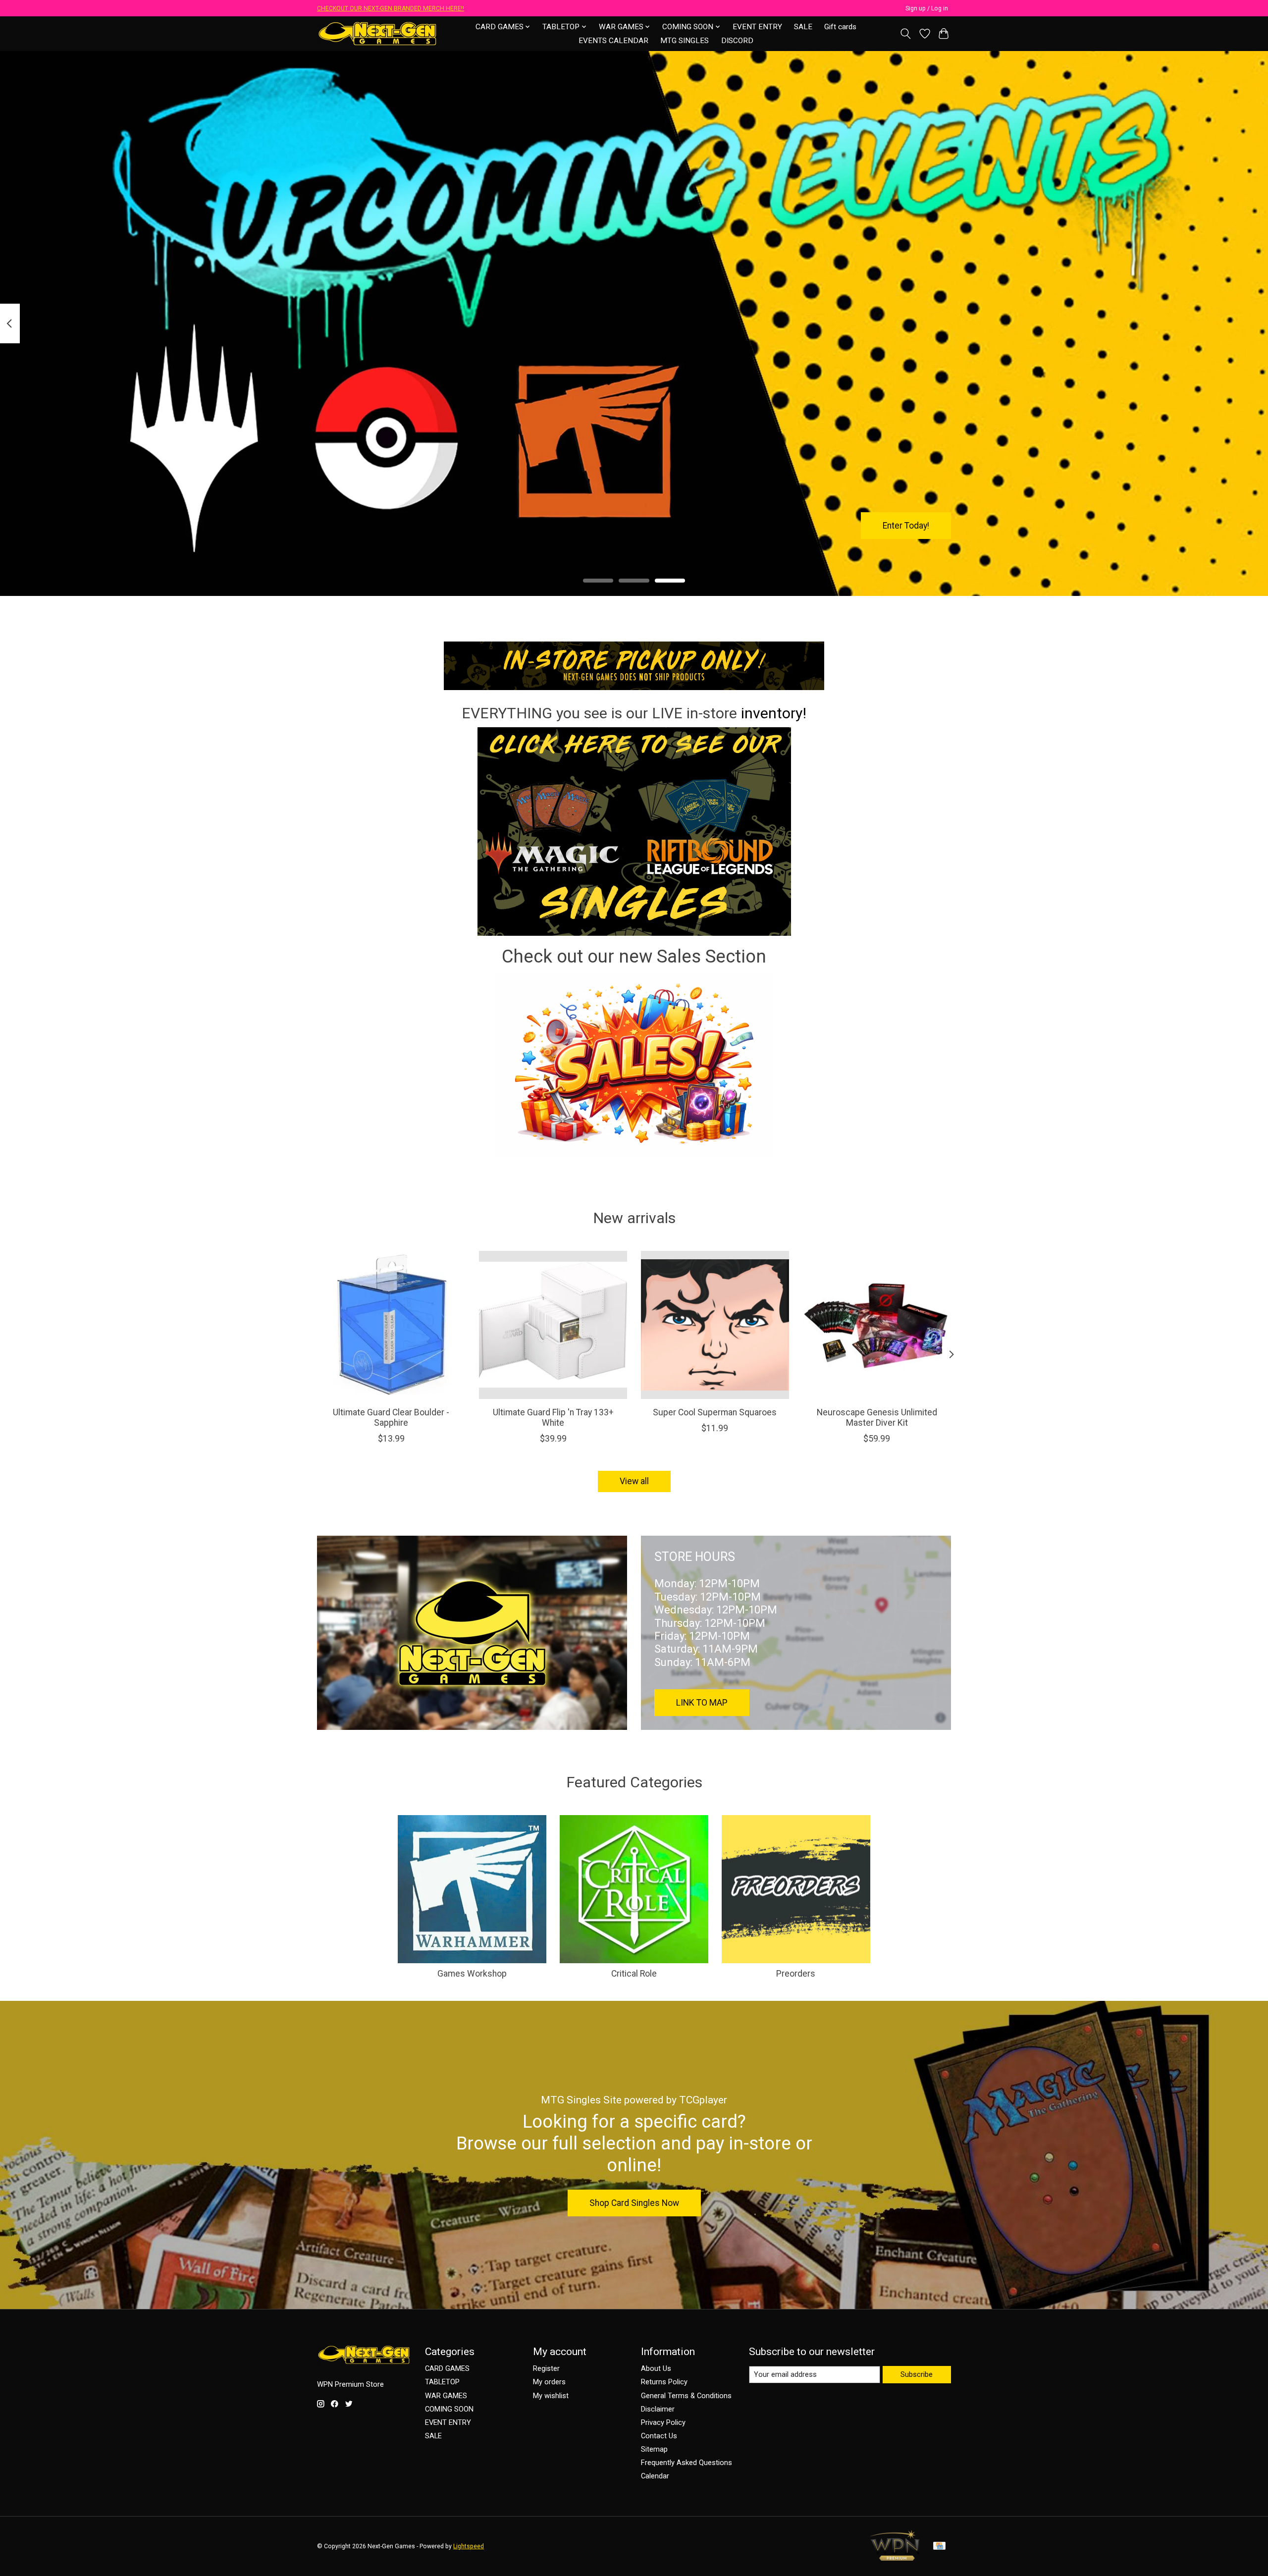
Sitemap (654, 2449)
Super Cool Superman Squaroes (715, 1412)
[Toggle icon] (906, 34)
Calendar (655, 2476)
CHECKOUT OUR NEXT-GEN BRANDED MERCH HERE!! (391, 8)
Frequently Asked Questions (687, 2463)
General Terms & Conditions (686, 2396)
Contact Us (659, 2436)
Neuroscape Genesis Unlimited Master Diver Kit (877, 1418)
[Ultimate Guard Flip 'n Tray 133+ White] (553, 1325)
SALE (803, 27)
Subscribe (917, 2374)
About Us (656, 2368)
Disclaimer (658, 2409)
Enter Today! (906, 525)
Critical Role (634, 1974)
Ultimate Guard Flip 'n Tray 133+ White (553, 1418)
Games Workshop (472, 1974)
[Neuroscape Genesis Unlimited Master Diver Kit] (877, 1325)
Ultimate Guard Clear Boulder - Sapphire (391, 1418)
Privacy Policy (663, 2422)
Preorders (796, 1974)
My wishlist (551, 2396)
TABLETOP (442, 2382)
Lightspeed (469, 2546)
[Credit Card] (939, 2547)
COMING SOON (449, 2409)
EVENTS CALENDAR (613, 41)
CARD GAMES (447, 2368)
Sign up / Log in (927, 8)
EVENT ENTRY (757, 27)
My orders (549, 2382)
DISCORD (737, 41)
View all (634, 1481)
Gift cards (840, 27)
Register (546, 2368)
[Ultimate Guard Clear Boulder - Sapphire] (391, 1325)
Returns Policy (664, 2382)
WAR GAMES (446, 2396)
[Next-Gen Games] (378, 33)
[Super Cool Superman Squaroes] (715, 1325)
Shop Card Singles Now (634, 2203)
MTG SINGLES (685, 41)
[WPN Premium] (895, 2558)
